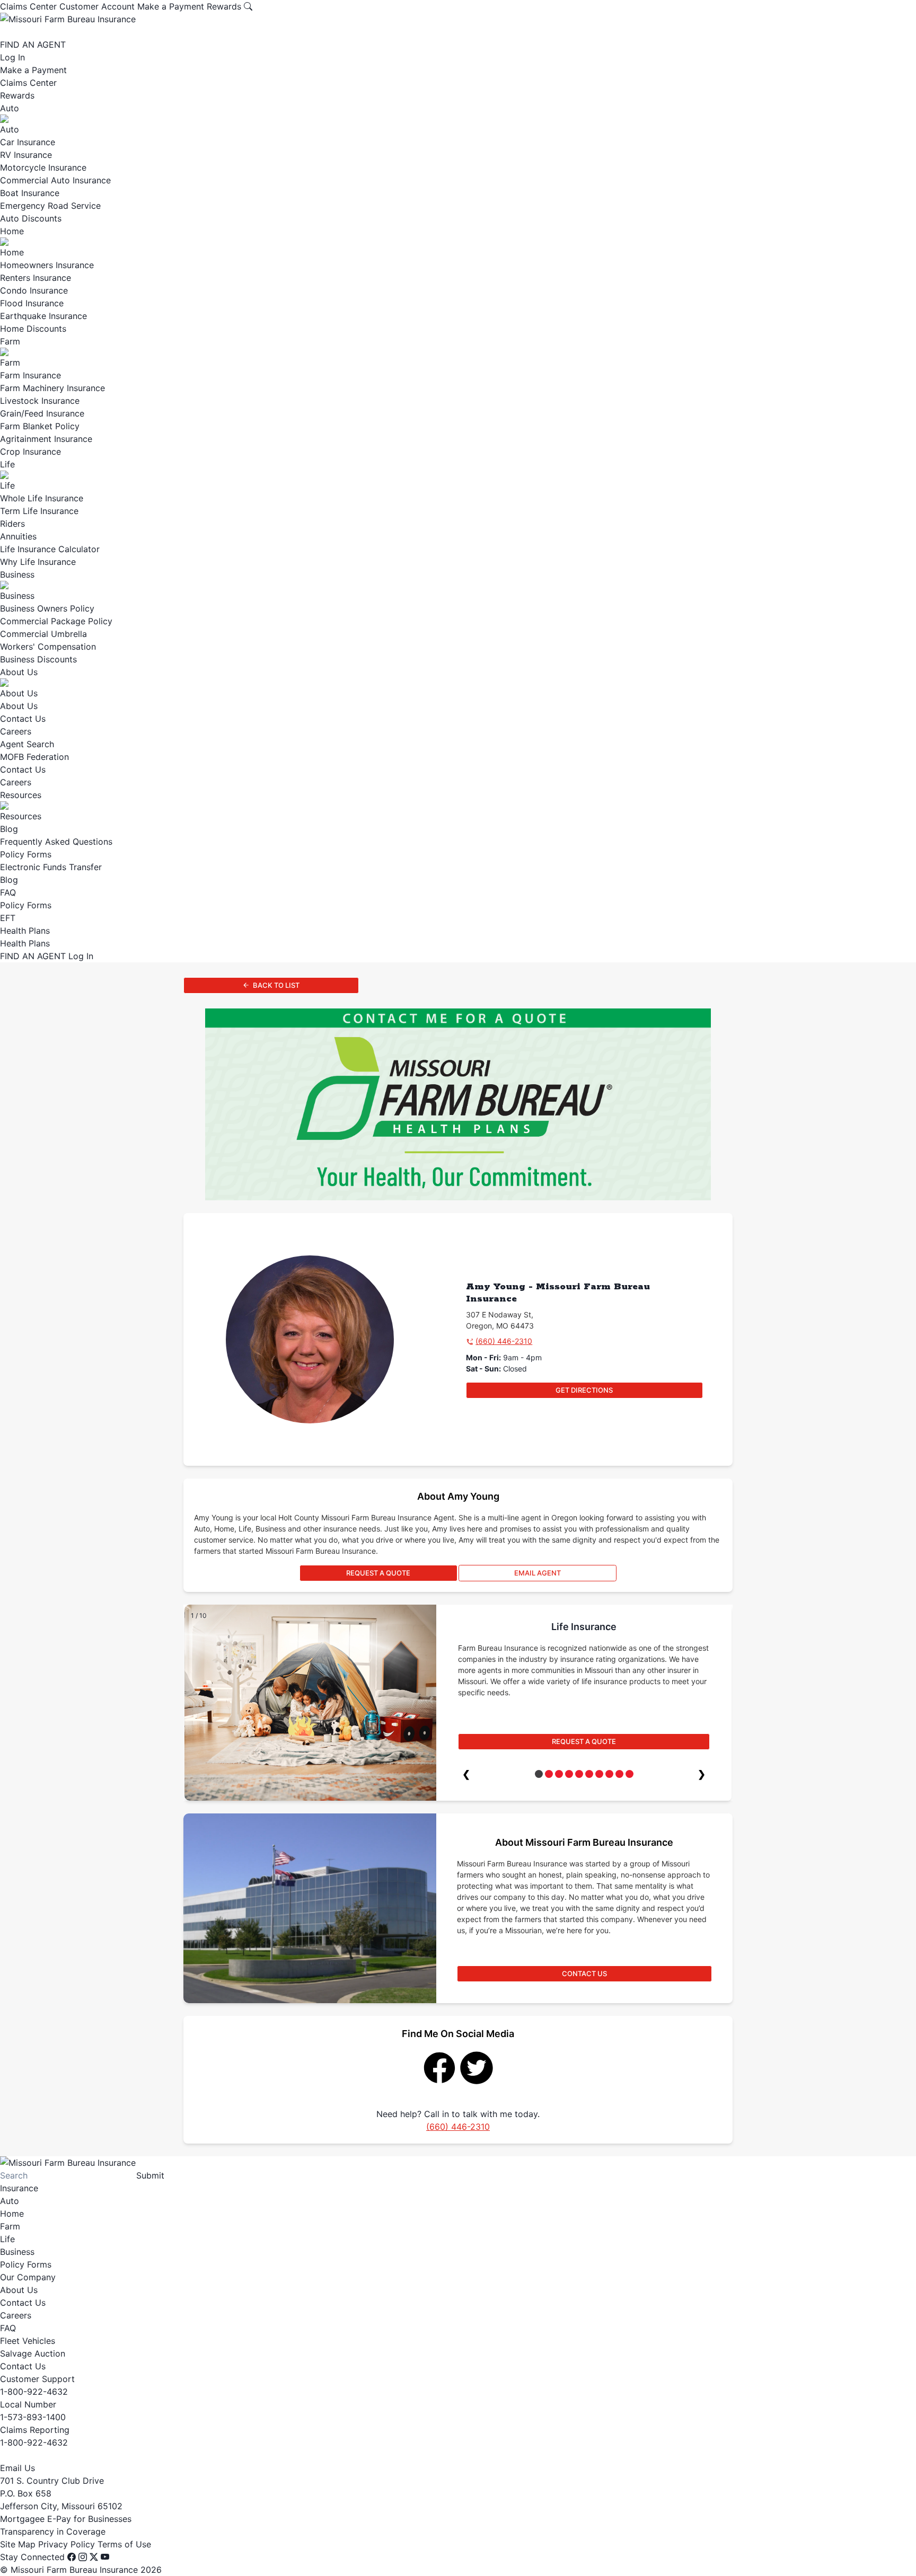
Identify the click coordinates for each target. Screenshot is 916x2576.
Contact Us (23, 719)
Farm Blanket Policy (40, 426)
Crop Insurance (30, 452)
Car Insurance (28, 142)
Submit (150, 2175)
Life (7, 464)
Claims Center (28, 6)
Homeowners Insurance (47, 265)
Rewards (224, 6)
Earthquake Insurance (43, 316)
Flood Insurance (32, 303)
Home (12, 231)
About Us (19, 672)
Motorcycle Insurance (43, 167)
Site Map (18, 2544)
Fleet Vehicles (28, 2341)
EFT (8, 918)
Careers (16, 731)
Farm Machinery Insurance (52, 388)
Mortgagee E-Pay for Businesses (66, 2519)
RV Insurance (26, 155)
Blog (9, 829)
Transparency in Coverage (53, 2531)
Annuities (18, 536)
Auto (10, 108)
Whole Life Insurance (42, 498)
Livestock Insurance (40, 401)
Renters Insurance (36, 278)
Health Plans (25, 931)
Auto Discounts (31, 218)
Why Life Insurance (38, 562)
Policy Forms (26, 854)
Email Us (17, 2468)
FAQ (8, 892)
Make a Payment (171, 6)
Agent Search (27, 744)
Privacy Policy (67, 2544)
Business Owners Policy (47, 608)
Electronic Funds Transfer (51, 867)
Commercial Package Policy (56, 621)
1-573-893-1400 (33, 2417)
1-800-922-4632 (34, 2392)
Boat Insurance (30, 193)
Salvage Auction (33, 2353)
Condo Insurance (34, 290)
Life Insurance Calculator (50, 549)
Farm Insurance (30, 375)
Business (17, 574)
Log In (12, 57)
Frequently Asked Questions (56, 842)
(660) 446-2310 (504, 1341)
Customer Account (97, 6)
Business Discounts (38, 659)
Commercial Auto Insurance (55, 180)
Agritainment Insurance (46, 439)
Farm (10, 341)
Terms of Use (124, 2544)
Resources (21, 795)
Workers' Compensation (48, 647)
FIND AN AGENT (33, 45)
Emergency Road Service (50, 206)
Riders (12, 524)
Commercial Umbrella (43, 634)
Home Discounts (33, 329)
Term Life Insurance (39, 511)
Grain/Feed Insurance (42, 413)
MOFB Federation (34, 757)
